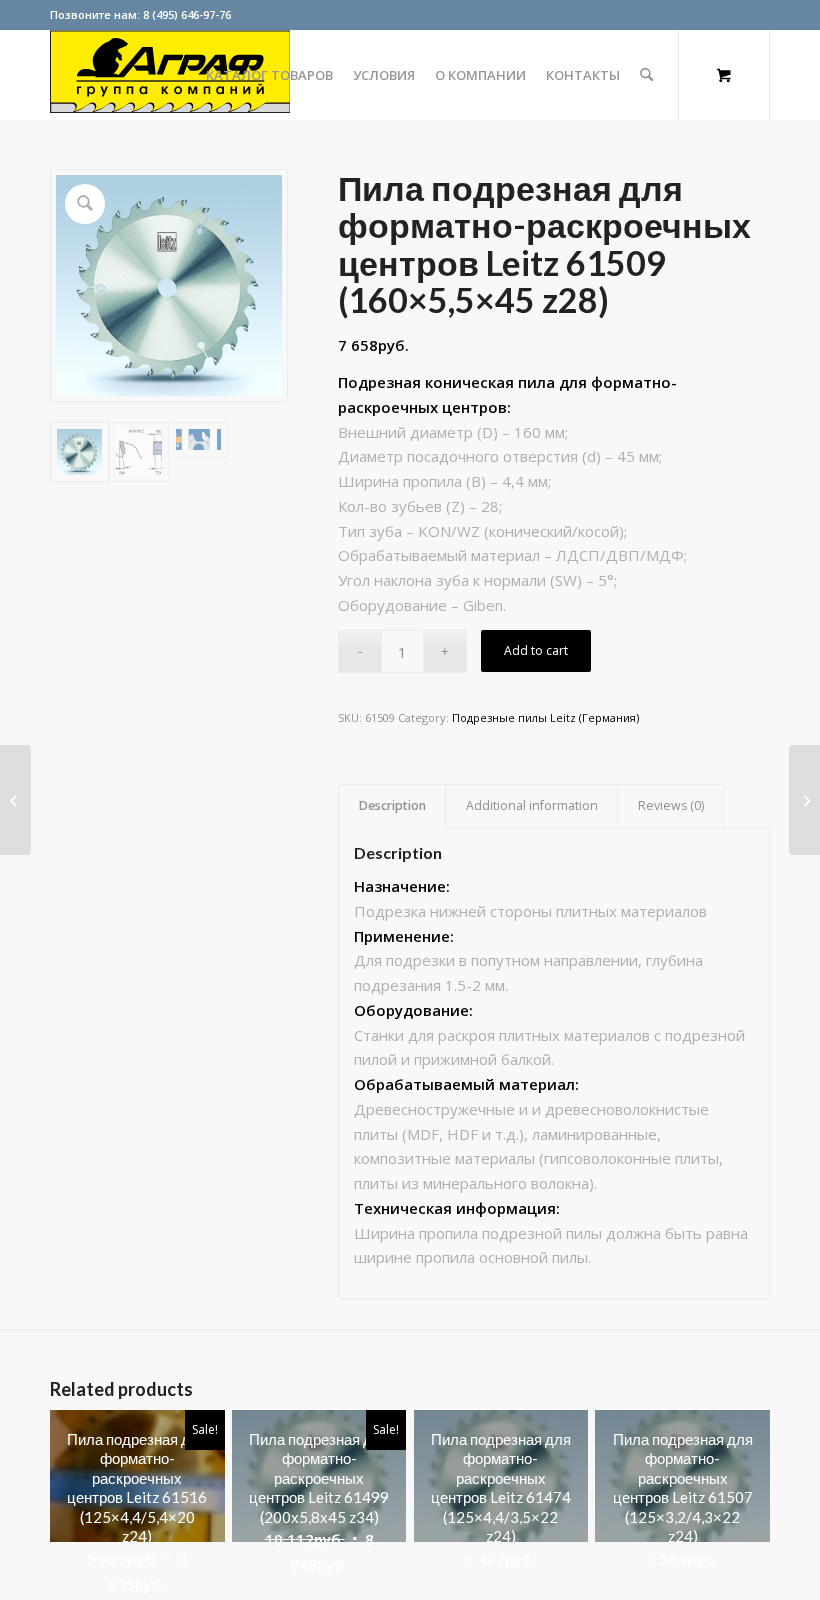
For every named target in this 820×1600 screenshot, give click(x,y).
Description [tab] (392, 805)
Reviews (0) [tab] (671, 805)
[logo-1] (170, 75)
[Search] (646, 75)
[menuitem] (269, 75)
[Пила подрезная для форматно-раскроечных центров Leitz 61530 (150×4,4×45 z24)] (15, 800)
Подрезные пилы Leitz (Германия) (545, 717)
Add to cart (536, 650)
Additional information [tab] (532, 805)
